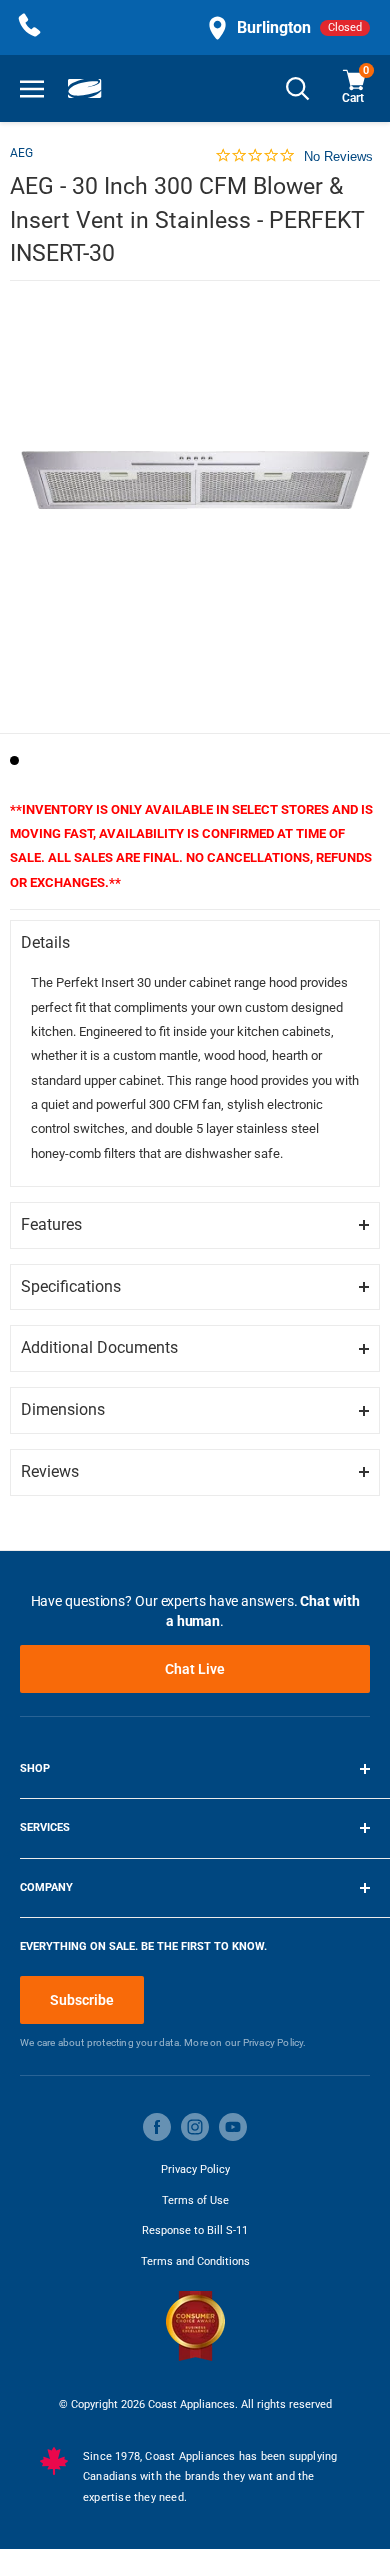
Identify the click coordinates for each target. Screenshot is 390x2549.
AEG (21, 153)
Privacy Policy (195, 2169)
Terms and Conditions (195, 2261)
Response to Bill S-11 (195, 2230)
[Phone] (30, 27)
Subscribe (82, 2000)
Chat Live (195, 1669)
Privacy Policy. (275, 2042)
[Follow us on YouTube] (233, 2127)
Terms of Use (195, 2200)
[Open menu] (32, 88)
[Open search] (298, 88)
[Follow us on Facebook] (157, 2127)
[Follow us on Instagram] (195, 2127)
